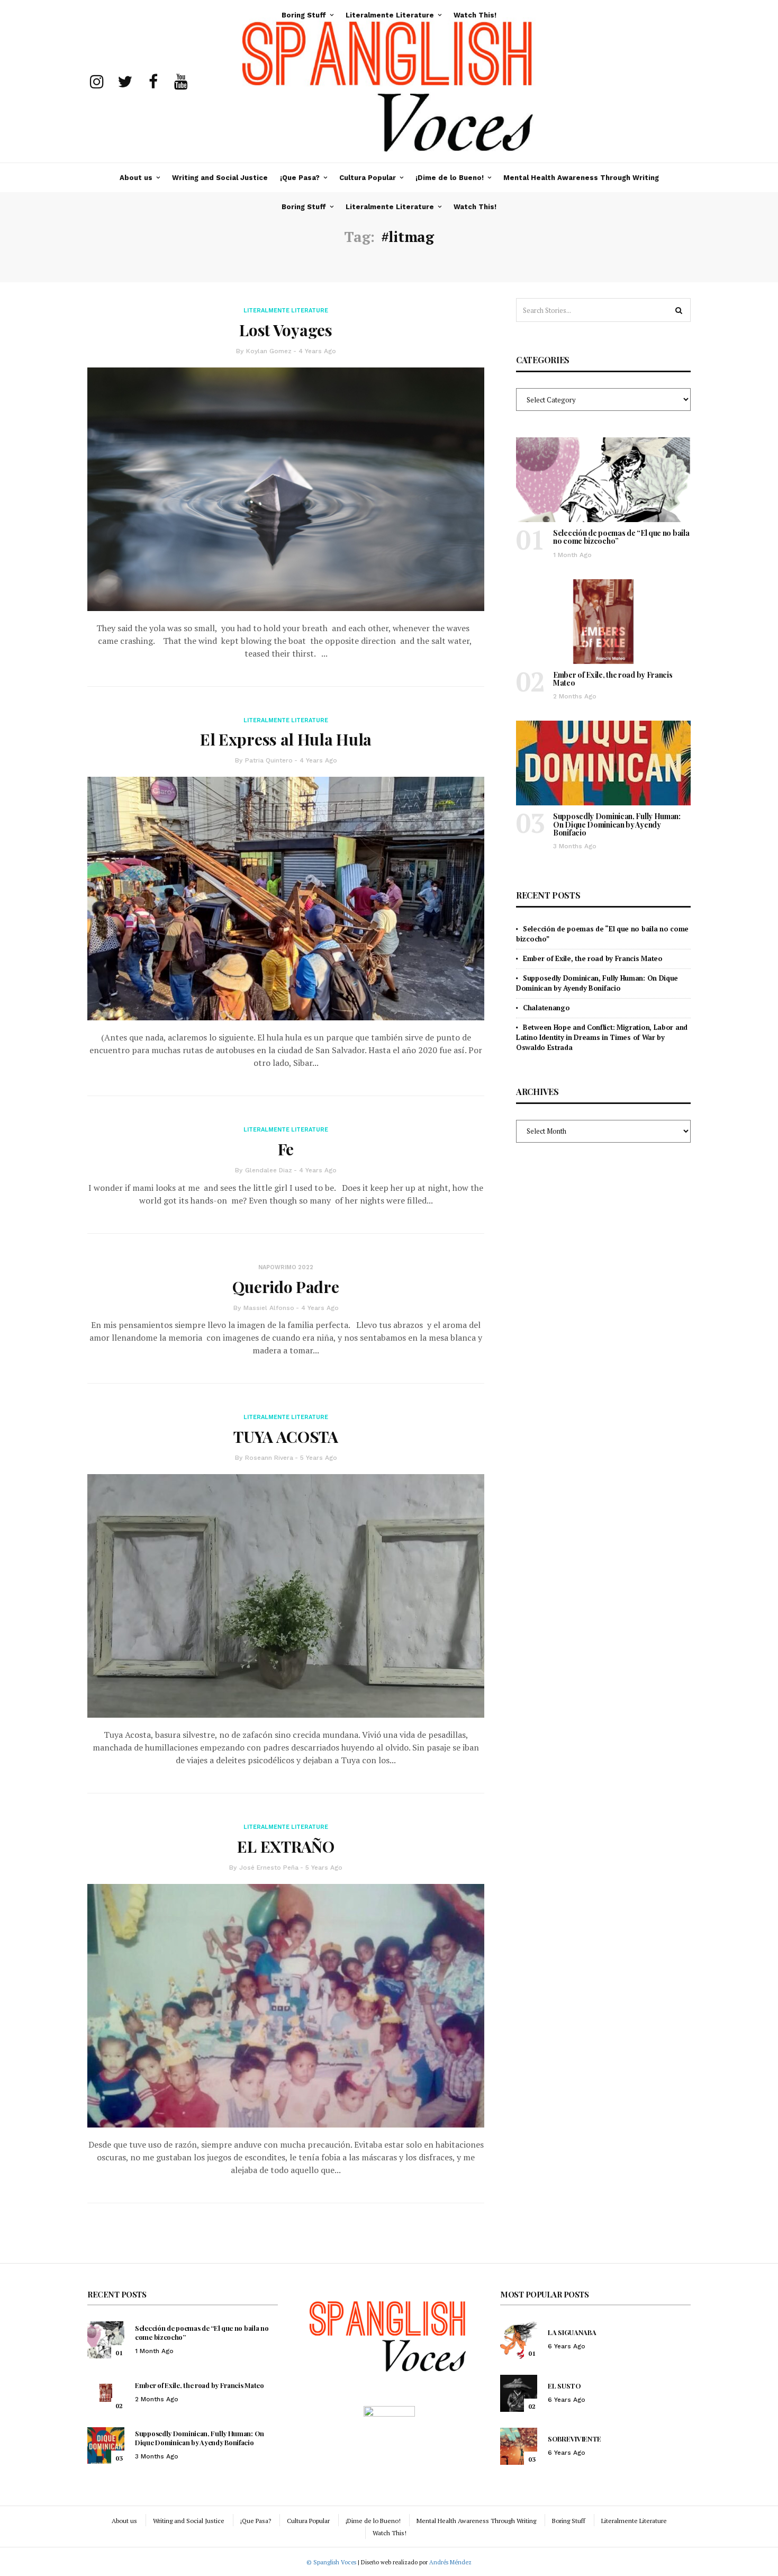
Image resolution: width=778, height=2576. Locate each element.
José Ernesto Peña (269, 1868)
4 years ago (317, 351)
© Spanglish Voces (331, 2562)
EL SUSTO (564, 2386)
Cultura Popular (368, 178)
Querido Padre (286, 1287)
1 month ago (572, 555)
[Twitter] (125, 82)
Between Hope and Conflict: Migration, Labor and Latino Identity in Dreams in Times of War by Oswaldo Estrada (602, 1037)
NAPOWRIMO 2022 (286, 1267)
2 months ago (575, 696)
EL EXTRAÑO (286, 1846)
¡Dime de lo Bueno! (450, 178)
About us (136, 178)
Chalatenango (546, 1008)
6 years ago (567, 2346)
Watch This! (475, 207)
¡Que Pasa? (300, 178)
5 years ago (319, 1458)
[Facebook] (153, 82)
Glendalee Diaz (269, 1170)
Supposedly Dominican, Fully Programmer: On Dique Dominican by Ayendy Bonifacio (617, 824)
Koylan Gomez (269, 351)
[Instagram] (97, 82)
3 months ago (575, 846)
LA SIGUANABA (572, 2332)
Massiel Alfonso (269, 1308)
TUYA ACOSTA (286, 1437)
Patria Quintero (269, 760)
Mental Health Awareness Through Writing (581, 178)
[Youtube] (181, 82)
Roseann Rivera (269, 1458)
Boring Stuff (304, 207)
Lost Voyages (286, 330)
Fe (286, 1149)
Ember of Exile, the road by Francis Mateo (613, 679)
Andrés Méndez (450, 2562)
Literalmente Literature (390, 207)
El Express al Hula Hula (286, 739)
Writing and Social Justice (220, 178)
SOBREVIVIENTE (575, 2439)
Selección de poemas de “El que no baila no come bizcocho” (621, 537)
